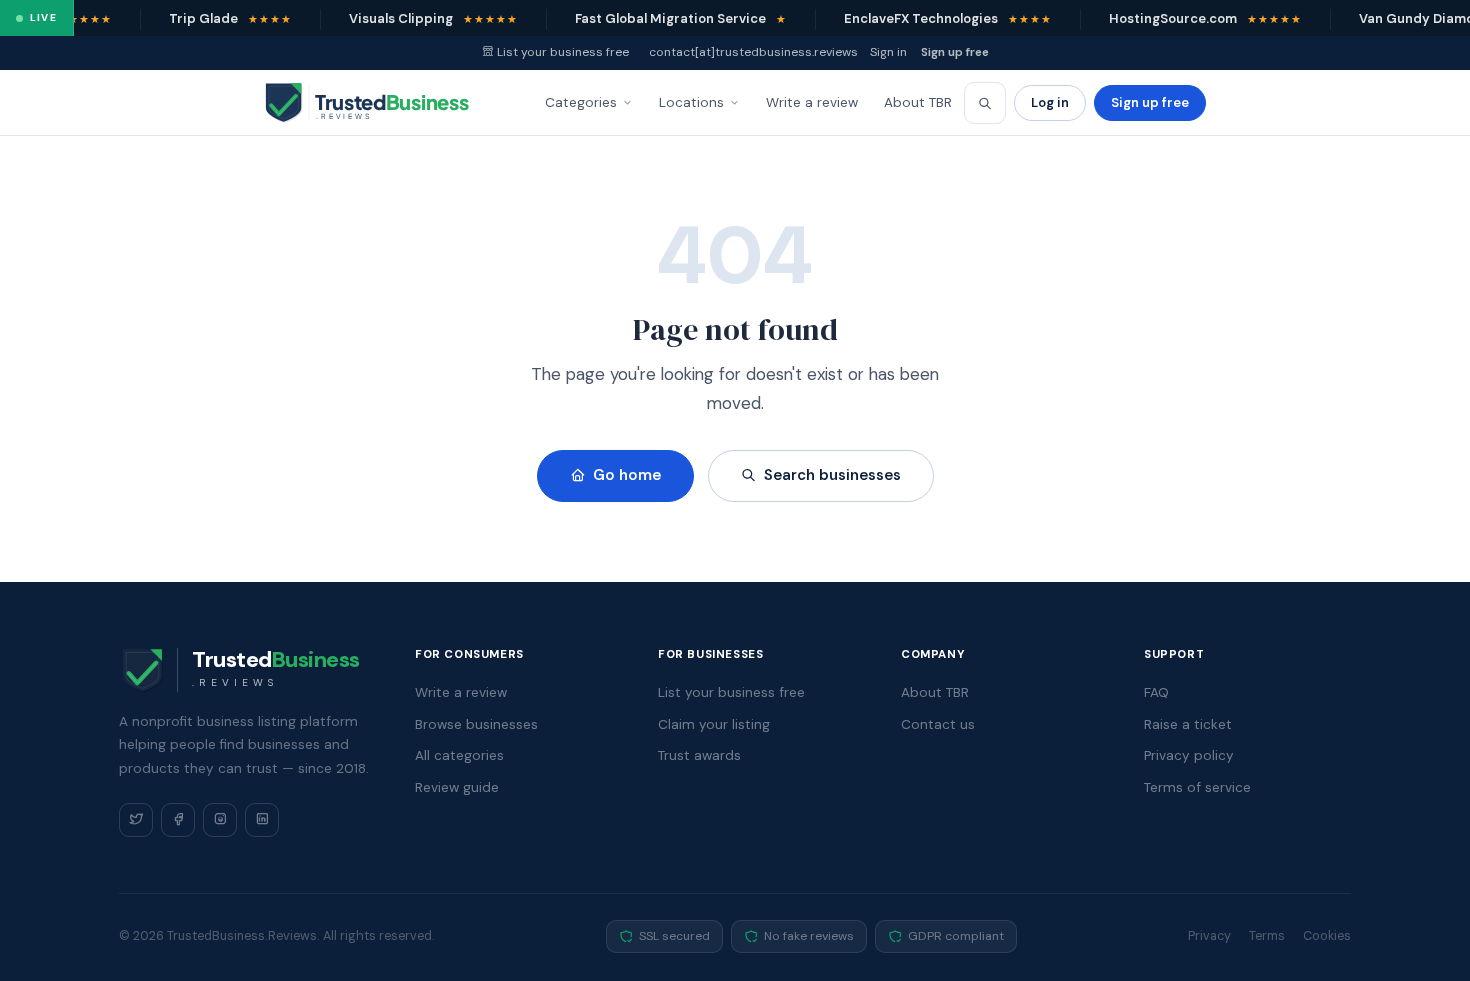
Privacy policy (1189, 755)
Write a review (812, 102)
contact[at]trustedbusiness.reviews (753, 52)
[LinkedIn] (262, 820)
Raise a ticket (1188, 724)
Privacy (1209, 936)
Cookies (1327, 936)
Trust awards (699, 755)
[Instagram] (220, 820)
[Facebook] (178, 820)
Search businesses (832, 475)
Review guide (457, 787)
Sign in (888, 52)
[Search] (985, 103)
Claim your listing (714, 724)
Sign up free (955, 52)
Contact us (938, 724)
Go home (627, 475)
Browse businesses (476, 724)
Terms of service (1197, 787)
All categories (459, 755)
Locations (691, 102)
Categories (581, 102)
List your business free (563, 52)
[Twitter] (136, 820)
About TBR (918, 102)
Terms (1267, 936)
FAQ (1156, 692)
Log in (1050, 102)
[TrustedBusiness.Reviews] (385, 103)
